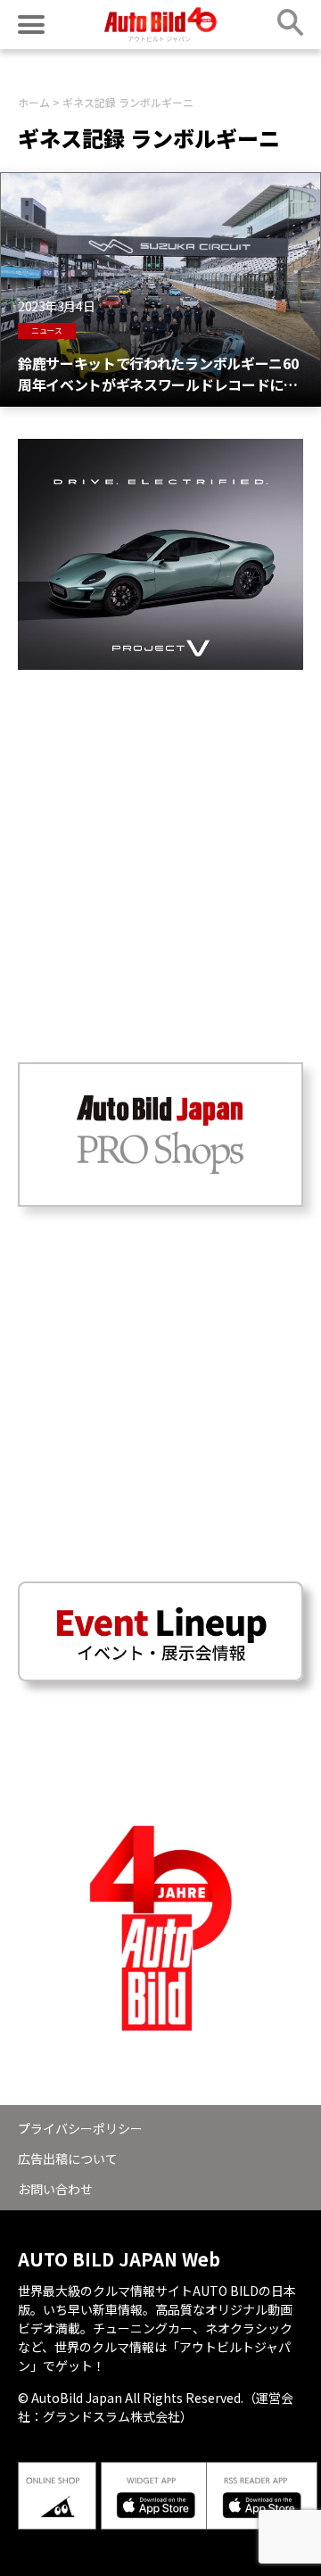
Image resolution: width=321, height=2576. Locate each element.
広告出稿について (68, 2159)
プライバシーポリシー (80, 2128)
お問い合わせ (55, 2189)
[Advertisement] (160, 830)
